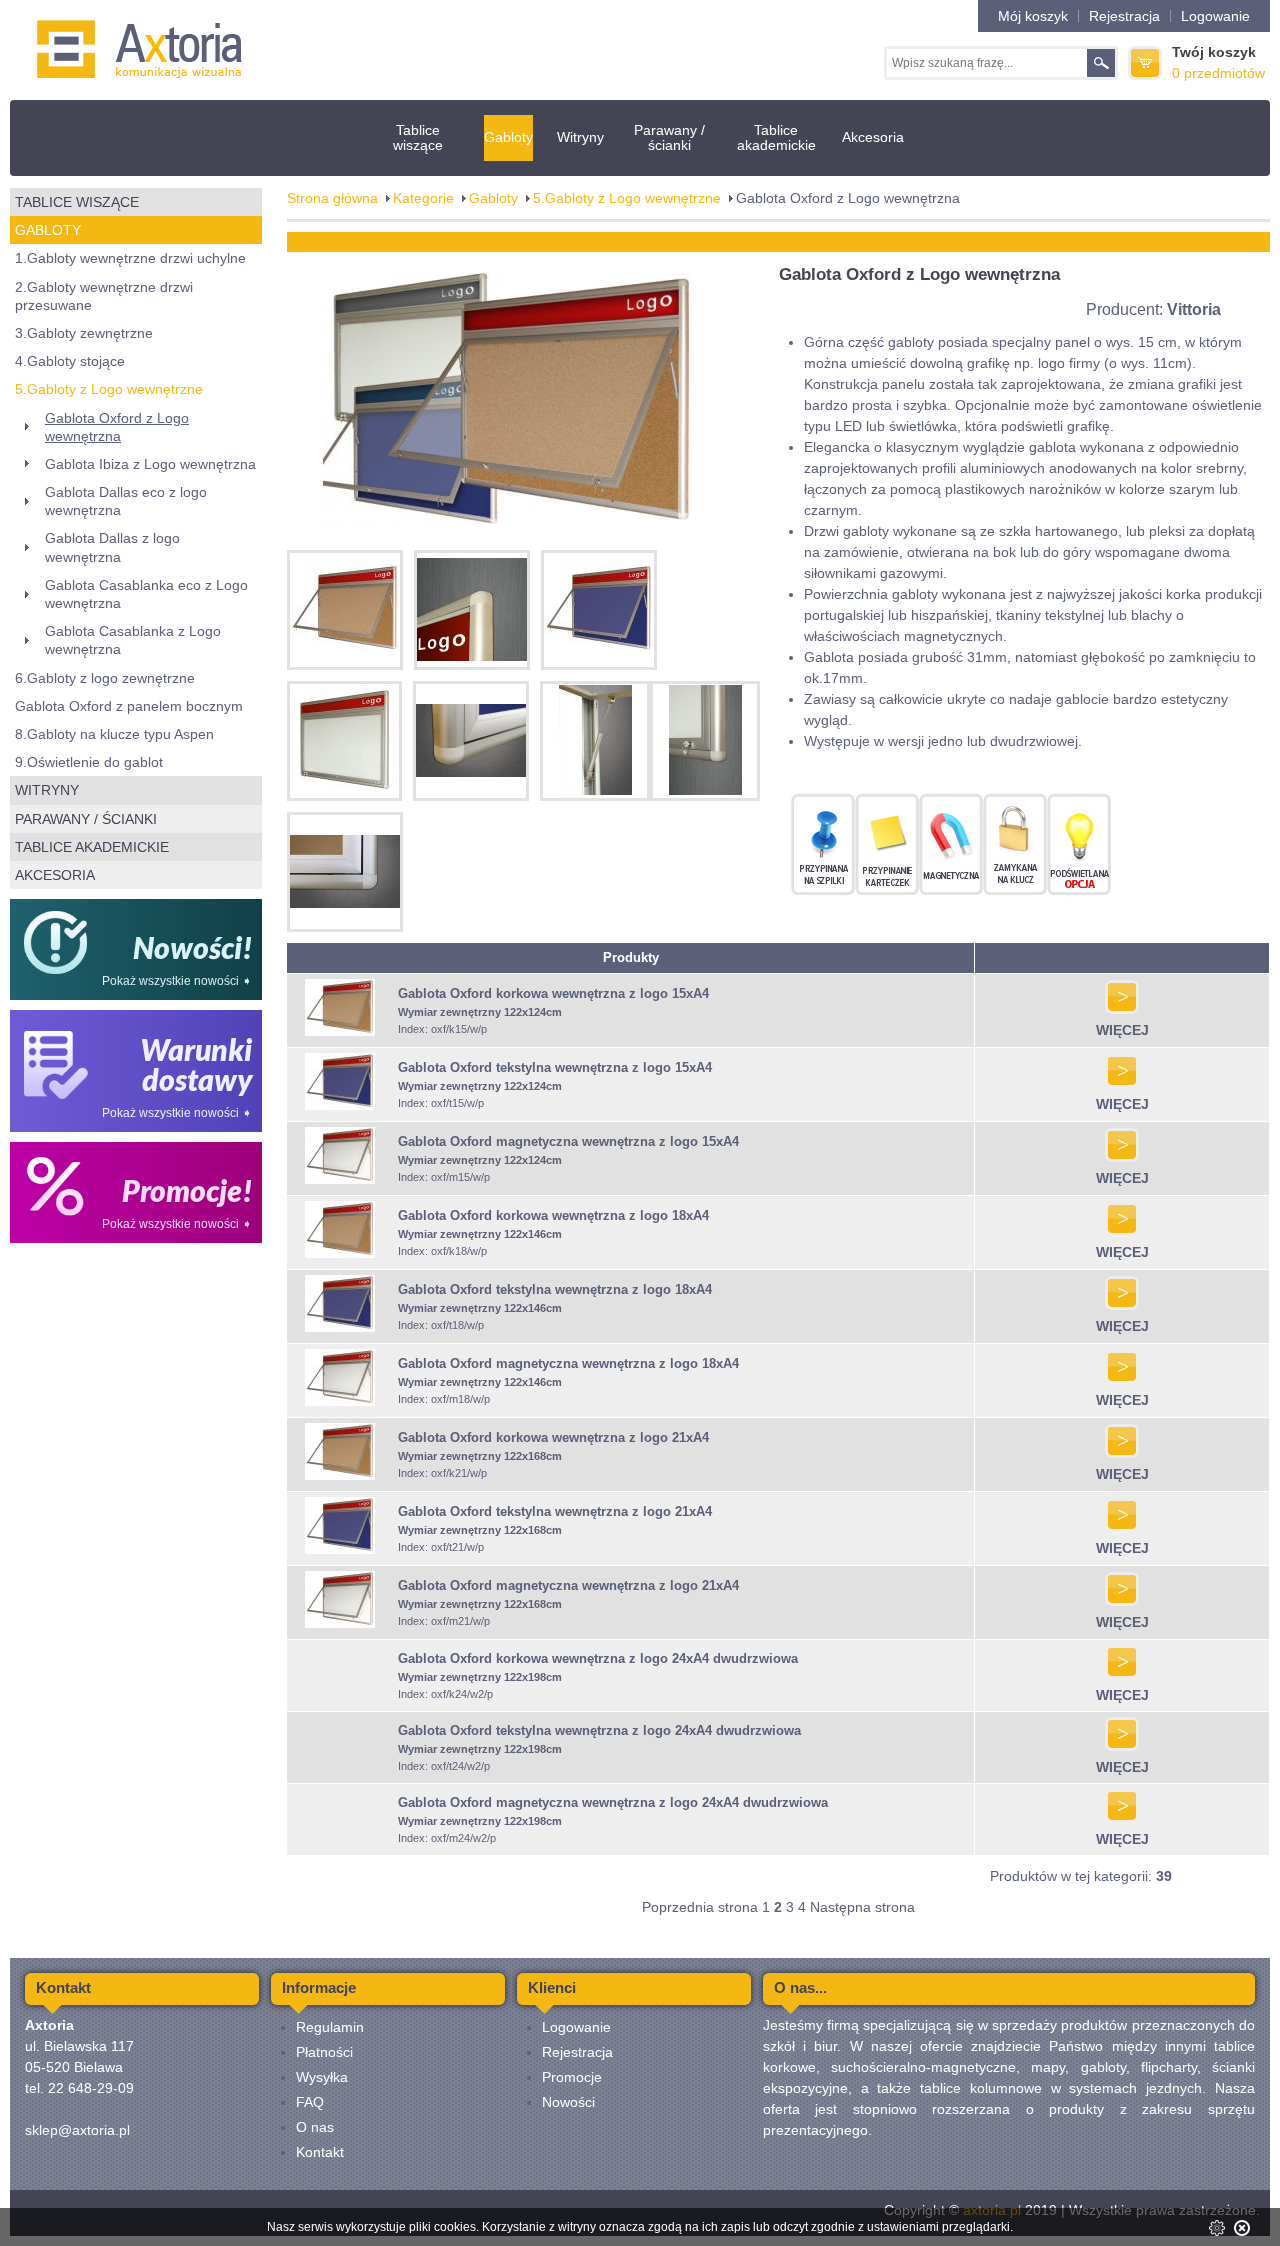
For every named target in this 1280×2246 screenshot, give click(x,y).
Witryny (580, 137)
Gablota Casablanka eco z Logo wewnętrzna (146, 594)
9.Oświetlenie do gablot (89, 762)
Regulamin (330, 2027)
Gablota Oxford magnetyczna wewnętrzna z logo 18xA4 (568, 1363)
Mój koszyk (1033, 16)
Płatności (324, 2052)
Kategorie (423, 198)
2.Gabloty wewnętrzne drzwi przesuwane (104, 296)
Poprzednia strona (700, 1907)
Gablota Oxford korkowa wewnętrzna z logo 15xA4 (553, 993)
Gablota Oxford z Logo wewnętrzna (117, 427)
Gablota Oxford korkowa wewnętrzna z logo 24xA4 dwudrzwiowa (598, 1658)
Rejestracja (1124, 16)
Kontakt (320, 2152)
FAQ (310, 2102)
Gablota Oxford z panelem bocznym (129, 706)
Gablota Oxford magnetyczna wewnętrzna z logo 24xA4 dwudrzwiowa (613, 1802)
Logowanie (1215, 16)
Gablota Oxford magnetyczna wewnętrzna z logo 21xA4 (568, 1585)
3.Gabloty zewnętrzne (84, 333)
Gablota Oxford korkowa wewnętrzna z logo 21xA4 (553, 1437)
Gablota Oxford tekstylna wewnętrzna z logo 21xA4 (555, 1511)
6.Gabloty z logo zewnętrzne (105, 678)
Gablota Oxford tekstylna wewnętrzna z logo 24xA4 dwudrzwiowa (599, 1730)
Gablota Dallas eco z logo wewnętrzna (126, 501)
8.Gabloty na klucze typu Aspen (114, 734)
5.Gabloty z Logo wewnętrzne (109, 389)
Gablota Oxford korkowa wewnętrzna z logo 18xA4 (553, 1215)
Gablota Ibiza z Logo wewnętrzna (150, 464)
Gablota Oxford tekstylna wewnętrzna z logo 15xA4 (555, 1067)
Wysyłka (322, 2077)
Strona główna (332, 198)
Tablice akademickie (776, 137)
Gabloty (508, 137)
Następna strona (862, 1907)
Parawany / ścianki (669, 137)
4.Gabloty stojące (70, 361)
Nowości (568, 2102)
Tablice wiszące (418, 137)
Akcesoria (873, 137)
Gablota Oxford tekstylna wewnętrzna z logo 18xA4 (555, 1289)
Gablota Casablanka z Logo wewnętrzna (133, 640)
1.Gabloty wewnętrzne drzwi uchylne (130, 258)
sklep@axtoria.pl (77, 2130)
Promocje (572, 2077)
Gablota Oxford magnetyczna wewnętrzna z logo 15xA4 (568, 1141)
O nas (315, 2127)
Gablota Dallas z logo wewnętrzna (112, 547)
